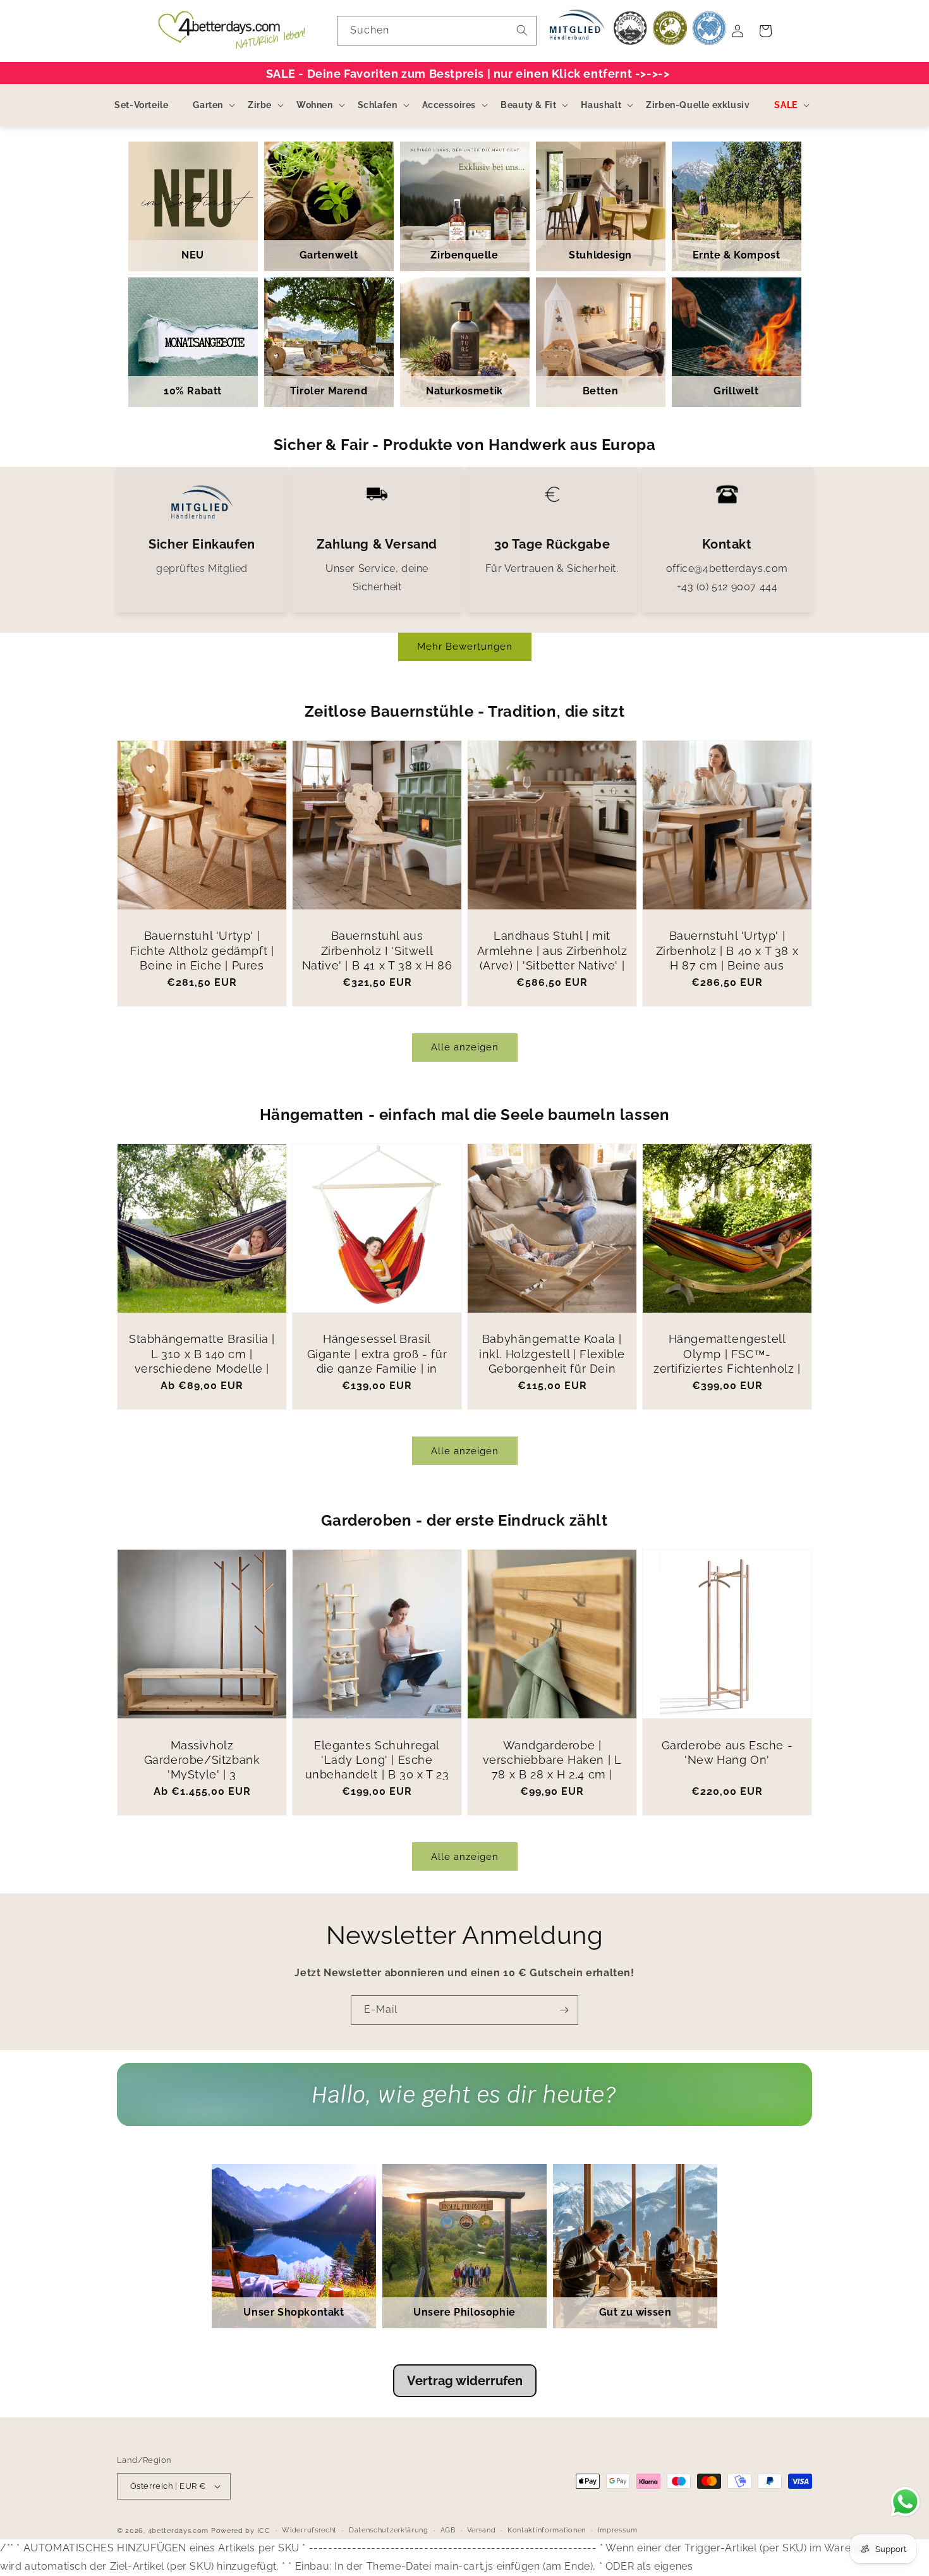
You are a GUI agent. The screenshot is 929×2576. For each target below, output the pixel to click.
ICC (264, 2531)
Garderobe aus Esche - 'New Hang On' (727, 1753)
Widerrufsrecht (309, 2530)
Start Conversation (464, 2107)
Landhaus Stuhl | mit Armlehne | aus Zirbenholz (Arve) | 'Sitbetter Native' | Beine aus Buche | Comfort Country (552, 965)
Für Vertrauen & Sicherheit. (552, 568)
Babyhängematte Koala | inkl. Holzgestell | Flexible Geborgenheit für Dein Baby (552, 1361)
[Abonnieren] (564, 2010)
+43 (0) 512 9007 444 (727, 587)
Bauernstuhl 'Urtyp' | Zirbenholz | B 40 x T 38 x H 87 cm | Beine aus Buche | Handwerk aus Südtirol (727, 965)
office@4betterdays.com (727, 568)
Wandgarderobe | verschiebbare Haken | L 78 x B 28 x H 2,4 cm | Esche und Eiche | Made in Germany (552, 1775)
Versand (481, 2530)
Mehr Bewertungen (465, 647)
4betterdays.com (179, 2531)
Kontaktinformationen (547, 2530)
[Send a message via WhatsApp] (905, 2502)
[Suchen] (522, 30)
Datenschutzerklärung (389, 2530)
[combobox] (437, 31)
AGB (448, 2530)
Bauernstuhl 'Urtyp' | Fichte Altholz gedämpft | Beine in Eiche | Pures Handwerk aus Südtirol (202, 958)
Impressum (618, 2530)
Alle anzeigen (465, 1047)
